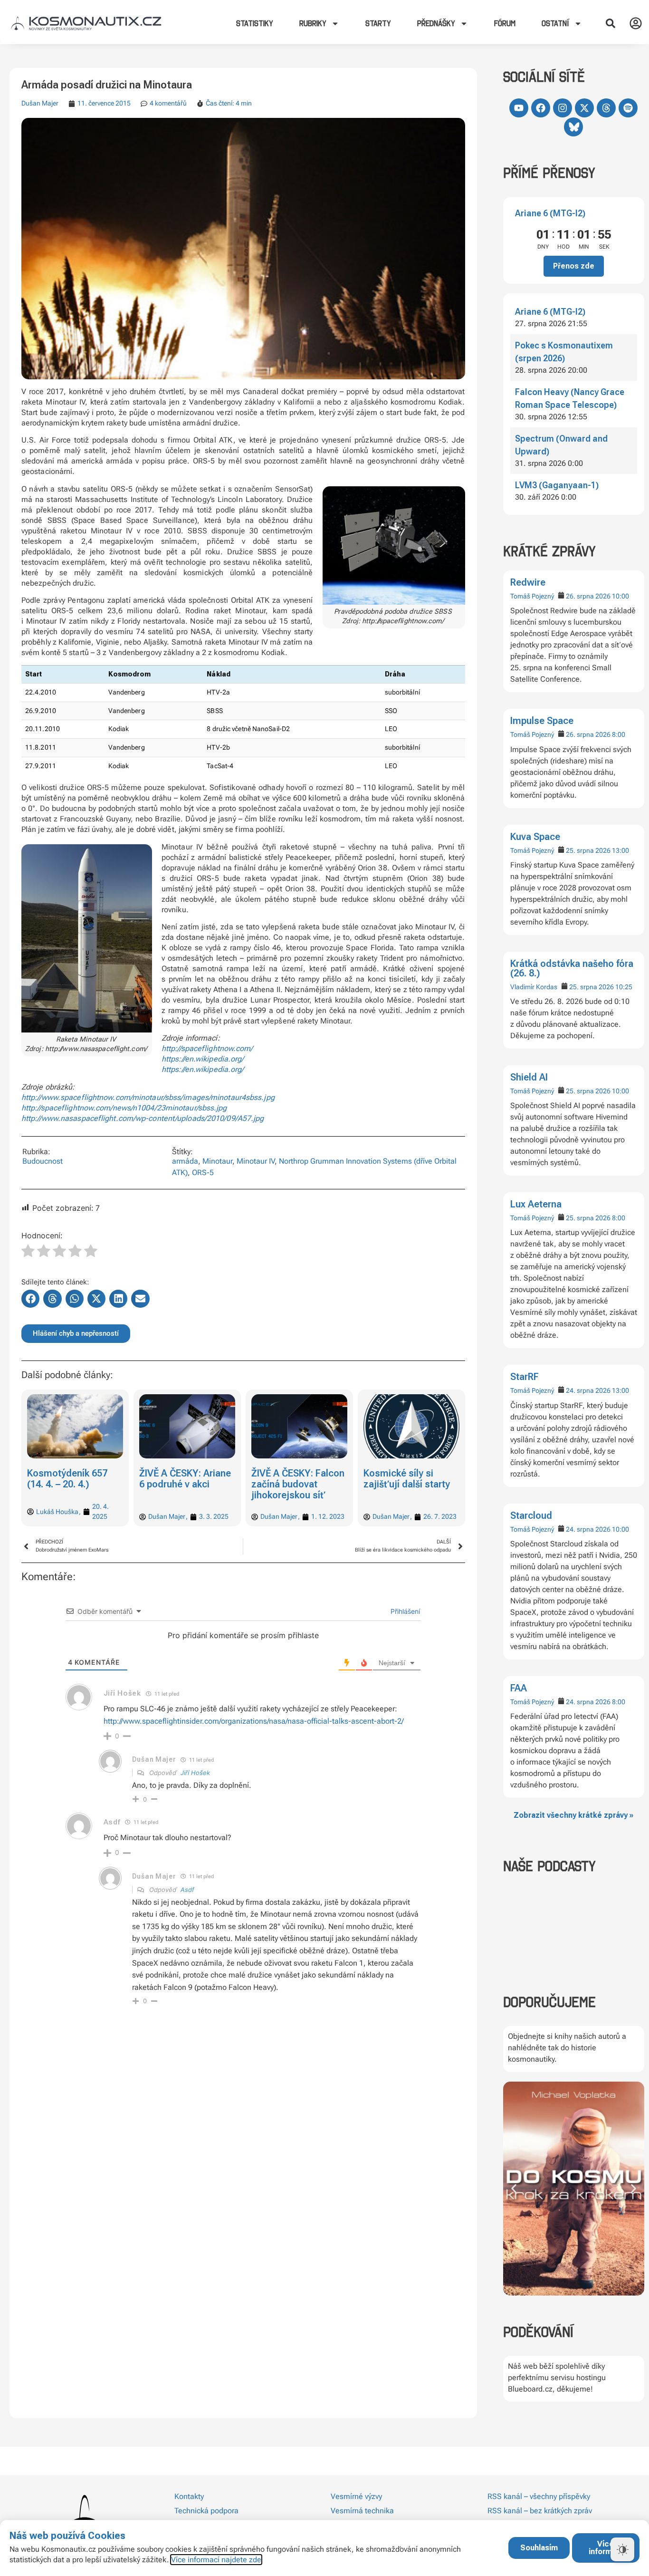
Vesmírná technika (362, 2511)
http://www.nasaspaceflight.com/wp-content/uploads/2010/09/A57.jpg (143, 1118)
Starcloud (531, 1515)
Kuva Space (535, 837)
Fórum (505, 23)
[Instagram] (563, 108)
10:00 (620, 596)
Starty (378, 23)
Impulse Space (542, 721)
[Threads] (606, 108)
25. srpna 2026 (588, 850)
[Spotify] (628, 108)
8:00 (619, 734)
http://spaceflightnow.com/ (207, 1048)
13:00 (620, 850)
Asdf (187, 1890)
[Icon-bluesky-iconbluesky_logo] (573, 127)
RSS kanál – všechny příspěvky (539, 2496)
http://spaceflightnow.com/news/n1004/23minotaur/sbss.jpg (124, 1108)
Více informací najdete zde (216, 2560)
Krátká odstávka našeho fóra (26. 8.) (572, 968)
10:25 (624, 987)
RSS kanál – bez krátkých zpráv (540, 2511)
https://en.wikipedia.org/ (203, 1059)
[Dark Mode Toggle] (622, 2549)
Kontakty (189, 2496)
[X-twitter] (584, 108)
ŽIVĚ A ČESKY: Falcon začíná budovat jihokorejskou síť (298, 1484)
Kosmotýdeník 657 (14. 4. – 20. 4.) (67, 1479)
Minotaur (217, 1161)
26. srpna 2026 (588, 596)
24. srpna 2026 (588, 1390)
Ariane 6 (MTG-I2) (550, 213)
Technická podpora (206, 2511)
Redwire (528, 582)
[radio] (28, 1252)
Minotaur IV (256, 1161)
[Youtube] (519, 108)
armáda (185, 1161)
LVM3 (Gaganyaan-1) (557, 485)
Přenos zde (574, 266)
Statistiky (255, 23)
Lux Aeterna (536, 1204)
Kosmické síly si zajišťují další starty (407, 1479)
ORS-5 (203, 1172)
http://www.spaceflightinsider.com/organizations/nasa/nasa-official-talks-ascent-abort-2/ (254, 1721)
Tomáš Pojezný (532, 596)
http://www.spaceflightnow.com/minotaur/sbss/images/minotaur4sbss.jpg (148, 1097)
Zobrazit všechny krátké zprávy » (573, 1815)
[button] (611, 23)
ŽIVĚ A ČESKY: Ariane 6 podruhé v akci (185, 1479)
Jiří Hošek (195, 1773)
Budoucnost (43, 1161)
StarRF (525, 1377)
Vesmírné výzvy (356, 2496)
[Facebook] (541, 108)
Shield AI (529, 1077)
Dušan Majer (40, 103)
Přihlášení (404, 1611)
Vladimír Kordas (534, 987)
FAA (519, 1688)
